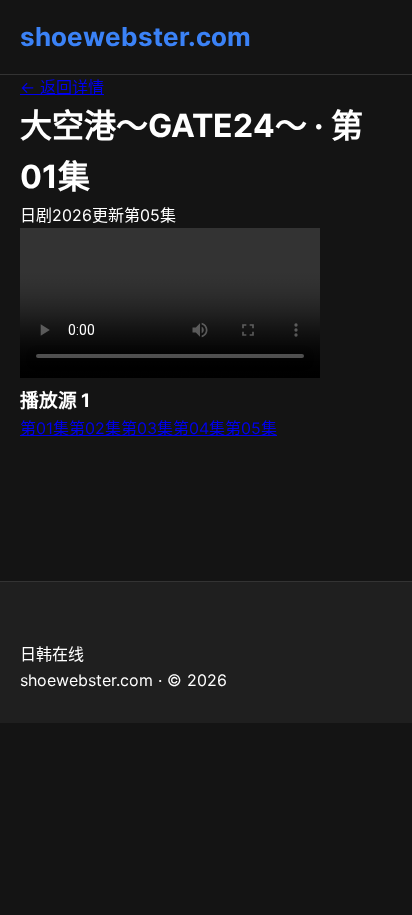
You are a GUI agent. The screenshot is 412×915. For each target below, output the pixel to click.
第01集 (44, 428)
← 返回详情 (62, 87)
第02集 (95, 428)
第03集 (147, 428)
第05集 (251, 428)
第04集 (199, 428)
